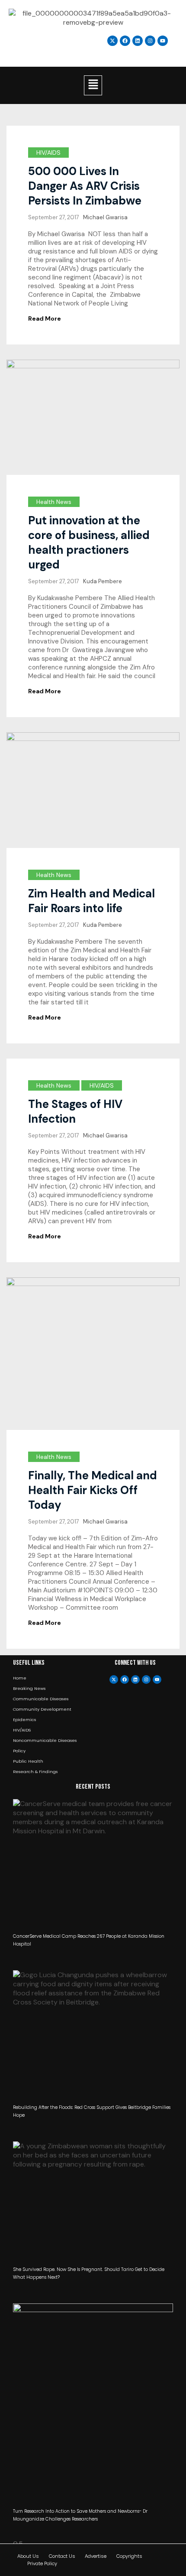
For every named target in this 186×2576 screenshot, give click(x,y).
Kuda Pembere (103, 581)
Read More (45, 318)
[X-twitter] (114, 1679)
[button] (93, 85)
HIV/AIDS (48, 153)
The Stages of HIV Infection (75, 1111)
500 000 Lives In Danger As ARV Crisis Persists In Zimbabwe (85, 186)
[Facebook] (125, 1679)
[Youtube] (157, 1679)
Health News (54, 502)
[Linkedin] (138, 41)
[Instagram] (150, 41)
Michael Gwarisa (105, 217)
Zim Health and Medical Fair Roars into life (91, 901)
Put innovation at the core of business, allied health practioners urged (89, 542)
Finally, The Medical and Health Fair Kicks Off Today (93, 1490)
